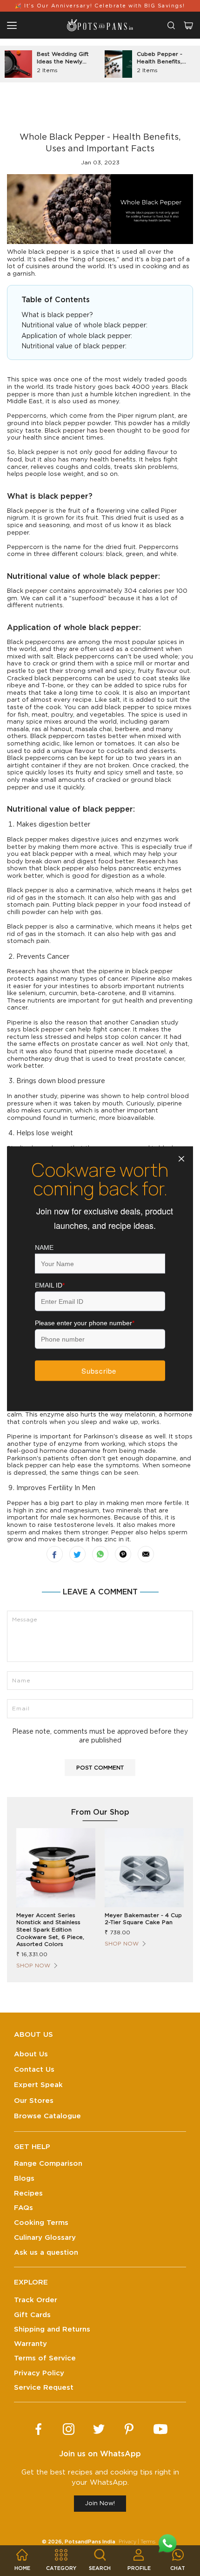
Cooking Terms (41, 2223)
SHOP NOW (33, 1966)
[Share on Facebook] (55, 1554)
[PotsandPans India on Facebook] (38, 2429)
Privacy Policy (39, 2373)
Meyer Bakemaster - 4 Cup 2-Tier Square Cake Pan (143, 1919)
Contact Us (34, 2070)
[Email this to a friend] (146, 1554)
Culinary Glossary (45, 2238)
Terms (148, 2542)
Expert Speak (38, 2085)
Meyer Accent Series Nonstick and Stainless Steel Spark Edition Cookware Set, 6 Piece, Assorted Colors (50, 1930)
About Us (31, 2054)
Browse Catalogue (47, 2116)
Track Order (36, 2300)
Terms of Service (45, 2358)
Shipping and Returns (52, 2329)
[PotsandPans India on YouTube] (160, 2429)
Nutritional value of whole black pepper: (85, 325)
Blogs (24, 2179)
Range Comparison (48, 2164)
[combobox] (171, 25)
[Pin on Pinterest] (123, 1554)
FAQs (23, 2208)
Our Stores (34, 2101)
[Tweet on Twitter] (77, 1554)
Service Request (44, 2388)
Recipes (28, 2193)
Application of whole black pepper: (78, 336)
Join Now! (100, 2504)
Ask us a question (46, 2253)
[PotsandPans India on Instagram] (69, 2429)
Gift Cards (32, 2315)
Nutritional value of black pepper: (74, 346)
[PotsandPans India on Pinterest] (129, 2429)
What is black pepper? (57, 315)
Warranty (30, 2344)
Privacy (127, 2542)
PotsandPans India (90, 2542)
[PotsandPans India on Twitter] (99, 2429)
